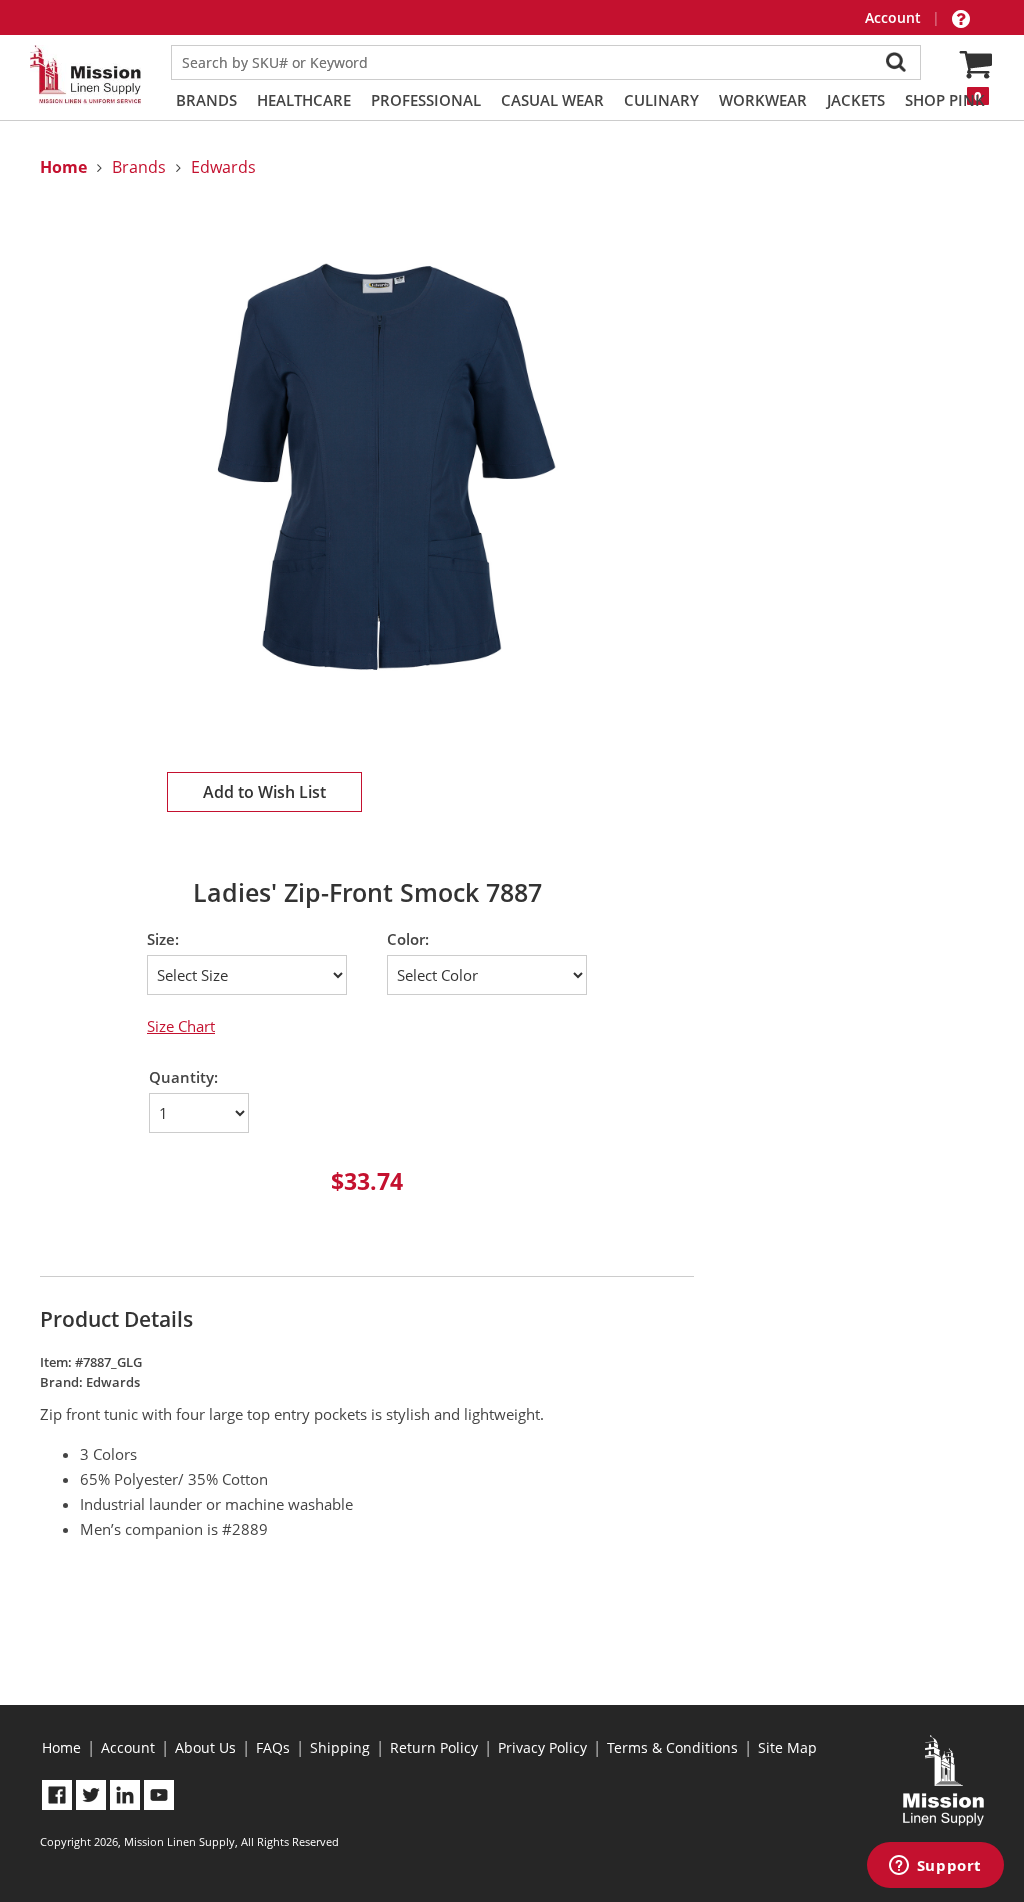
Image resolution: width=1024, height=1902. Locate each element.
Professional (426, 100)
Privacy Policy (542, 1747)
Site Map (787, 1747)
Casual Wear (552, 100)
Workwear (763, 100)
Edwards (223, 167)
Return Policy (434, 1747)
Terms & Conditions (672, 1747)
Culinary (661, 100)
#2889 (245, 1529)
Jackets (856, 100)
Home (61, 1747)
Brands (206, 100)
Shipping (340, 1747)
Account (895, 17)
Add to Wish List (264, 792)
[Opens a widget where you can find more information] (935, 1867)
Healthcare (304, 100)
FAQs (273, 1747)
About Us (205, 1747)
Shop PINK (945, 100)
